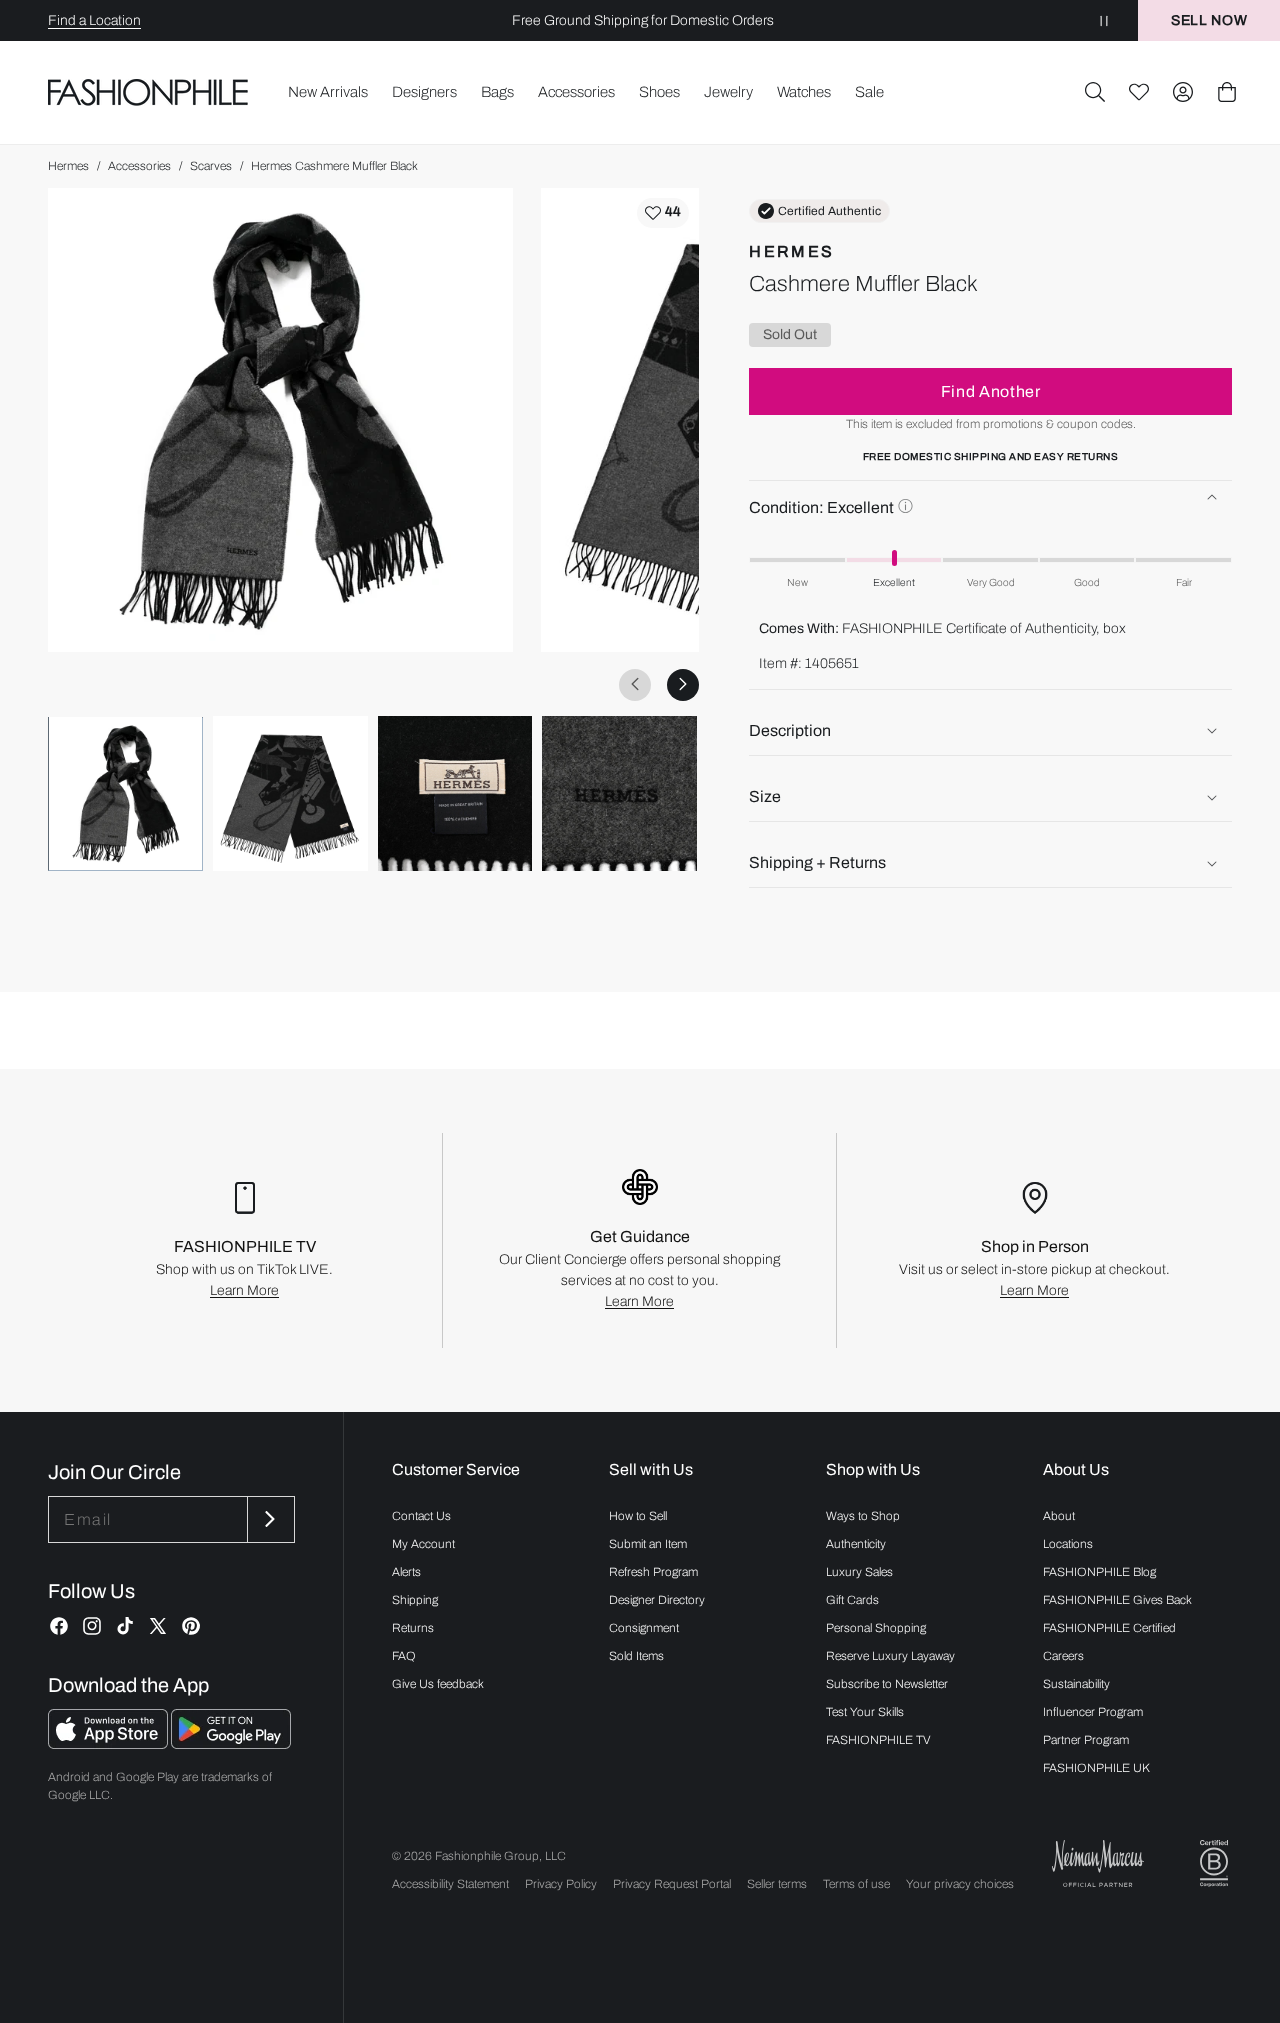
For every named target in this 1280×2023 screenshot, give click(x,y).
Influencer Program (1093, 1712)
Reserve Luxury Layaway (890, 1656)
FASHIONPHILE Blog (1099, 1572)
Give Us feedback (438, 1684)
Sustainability (1076, 1684)
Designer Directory (657, 1600)
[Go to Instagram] (92, 1626)
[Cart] (1227, 92)
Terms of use (856, 1884)
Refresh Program (653, 1572)
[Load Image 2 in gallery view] (290, 793)
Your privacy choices (960, 1884)
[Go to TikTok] (125, 1626)
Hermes (68, 166)
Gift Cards (852, 1600)
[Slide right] (683, 684)
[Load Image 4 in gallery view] (619, 793)
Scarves (211, 166)
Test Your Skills (865, 1712)
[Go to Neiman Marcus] (1098, 1863)
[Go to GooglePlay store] (231, 1743)
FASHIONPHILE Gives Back (1117, 1600)
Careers (1063, 1656)
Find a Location (94, 20)
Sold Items (636, 1656)
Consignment (644, 1628)
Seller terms (777, 1884)
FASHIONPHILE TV (878, 1740)
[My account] (1183, 92)
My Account (423, 1544)
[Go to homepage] (148, 92)
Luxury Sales (859, 1572)
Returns (413, 1628)
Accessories (139, 166)
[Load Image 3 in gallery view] (455, 793)
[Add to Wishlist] (663, 213)
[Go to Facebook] (59, 1626)
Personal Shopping (876, 1628)
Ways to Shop (863, 1516)
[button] (1095, 92)
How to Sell (638, 1516)
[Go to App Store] (109, 1743)
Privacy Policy (561, 1884)
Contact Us (421, 1516)
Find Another (991, 391)
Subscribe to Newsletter (887, 1684)
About (1059, 1516)
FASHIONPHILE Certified (1109, 1628)
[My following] (1139, 92)
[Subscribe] (269, 1519)
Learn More (244, 1290)
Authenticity (856, 1544)
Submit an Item (648, 1544)
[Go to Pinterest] (191, 1626)
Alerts (406, 1572)
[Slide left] (635, 684)
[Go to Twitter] (158, 1626)
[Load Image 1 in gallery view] (125, 793)
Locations (1068, 1544)
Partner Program (1086, 1740)
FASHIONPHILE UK (1096, 1768)
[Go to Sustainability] (1214, 1863)
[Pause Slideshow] (1104, 20)
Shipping (415, 1600)
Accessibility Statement (450, 1884)
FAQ (404, 1656)
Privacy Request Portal (672, 1884)
